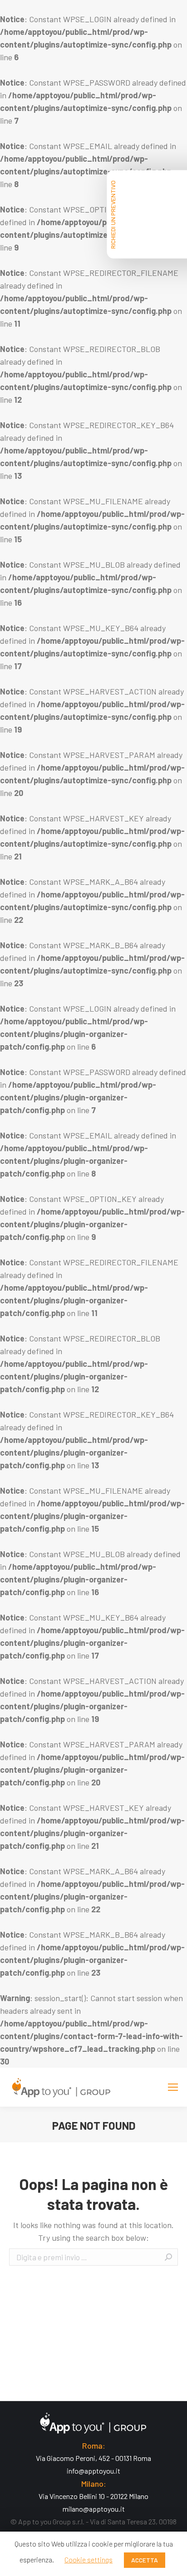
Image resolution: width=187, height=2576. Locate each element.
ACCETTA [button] (145, 2560)
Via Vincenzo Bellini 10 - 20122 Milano (93, 2496)
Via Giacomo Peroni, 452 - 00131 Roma (93, 2458)
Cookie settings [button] (89, 2559)
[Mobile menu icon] (173, 2087)
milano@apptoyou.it (94, 2509)
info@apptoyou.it (93, 2471)
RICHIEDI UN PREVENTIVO (113, 215)
